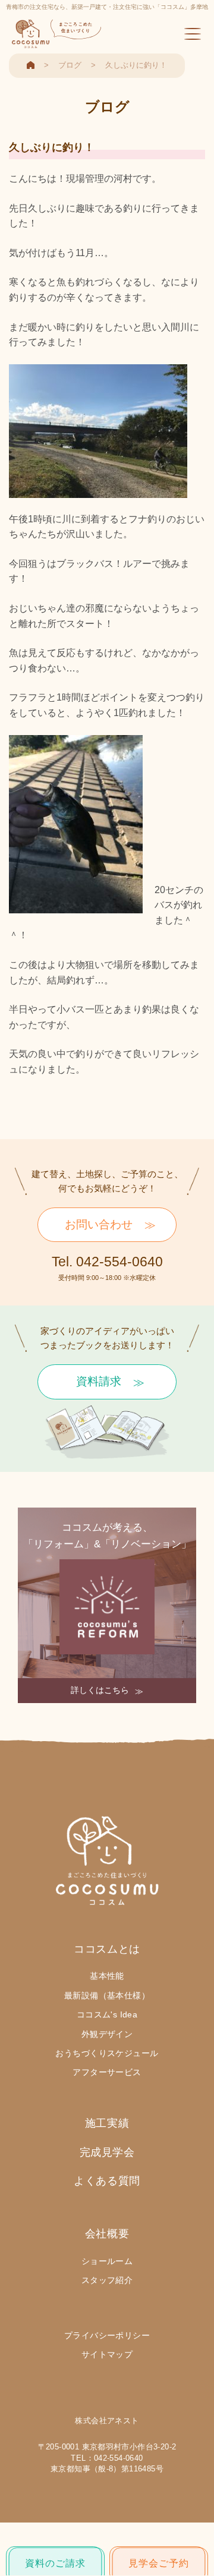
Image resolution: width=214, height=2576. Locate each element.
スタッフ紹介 (107, 2280)
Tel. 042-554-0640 (107, 1262)
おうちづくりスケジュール (107, 2053)
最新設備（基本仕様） (107, 1995)
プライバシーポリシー (107, 2335)
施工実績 (107, 2123)
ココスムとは (107, 1949)
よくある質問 (107, 2181)
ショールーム (107, 2261)
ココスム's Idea (107, 2014)
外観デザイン (107, 2034)
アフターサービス (107, 2072)
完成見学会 (107, 2152)
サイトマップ (107, 2354)
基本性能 (107, 1976)
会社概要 (107, 2234)
